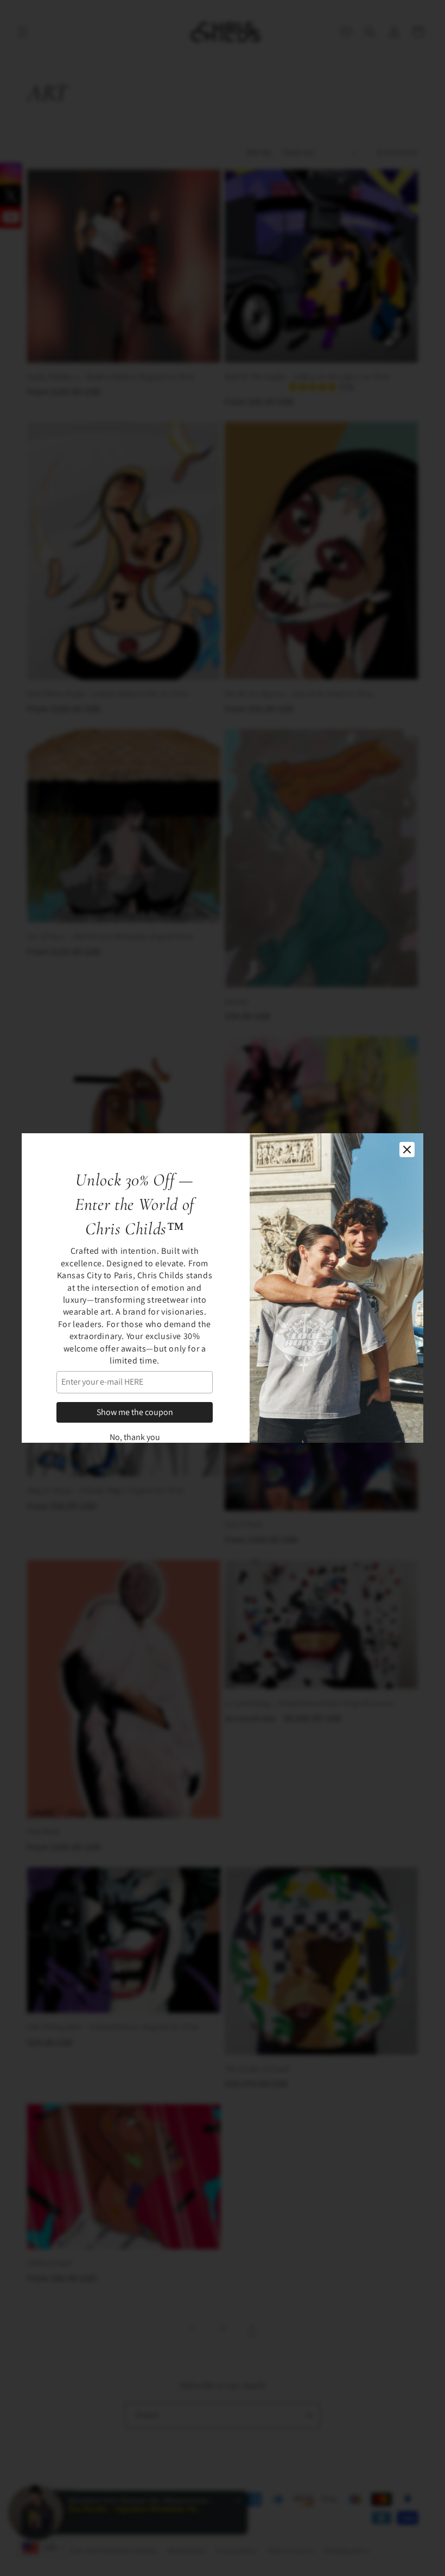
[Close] (407, 1150)
